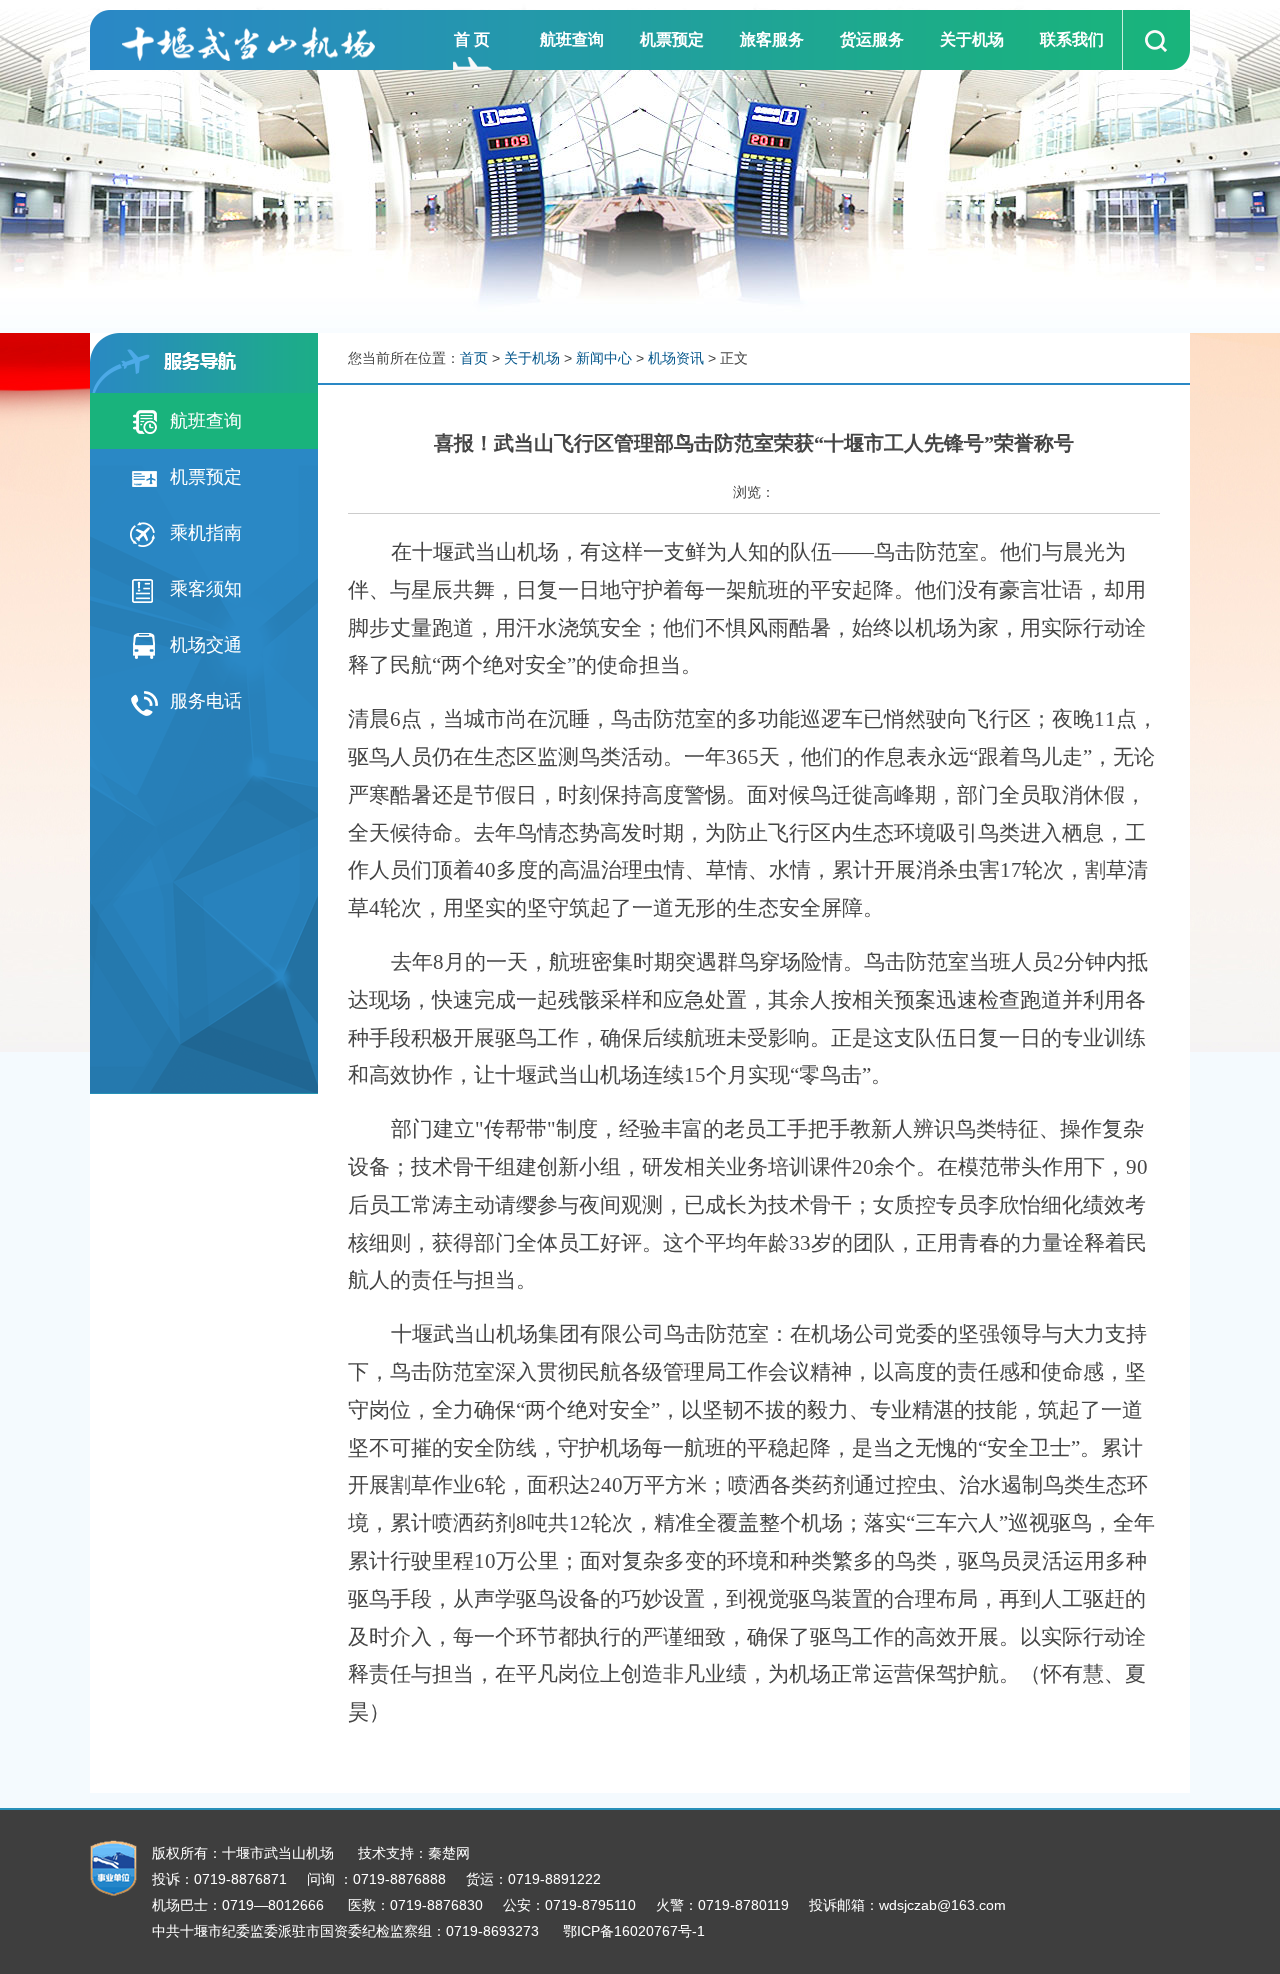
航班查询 (572, 39)
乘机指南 (201, 533)
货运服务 (872, 39)
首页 (474, 358)
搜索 (1153, 40)
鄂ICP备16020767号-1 (634, 1931)
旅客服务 (772, 39)
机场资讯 (676, 358)
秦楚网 (449, 1853)
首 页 (472, 39)
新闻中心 (604, 358)
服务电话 (201, 701)
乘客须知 (201, 589)
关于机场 (972, 39)
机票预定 (672, 39)
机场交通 (201, 645)
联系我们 (1072, 39)
